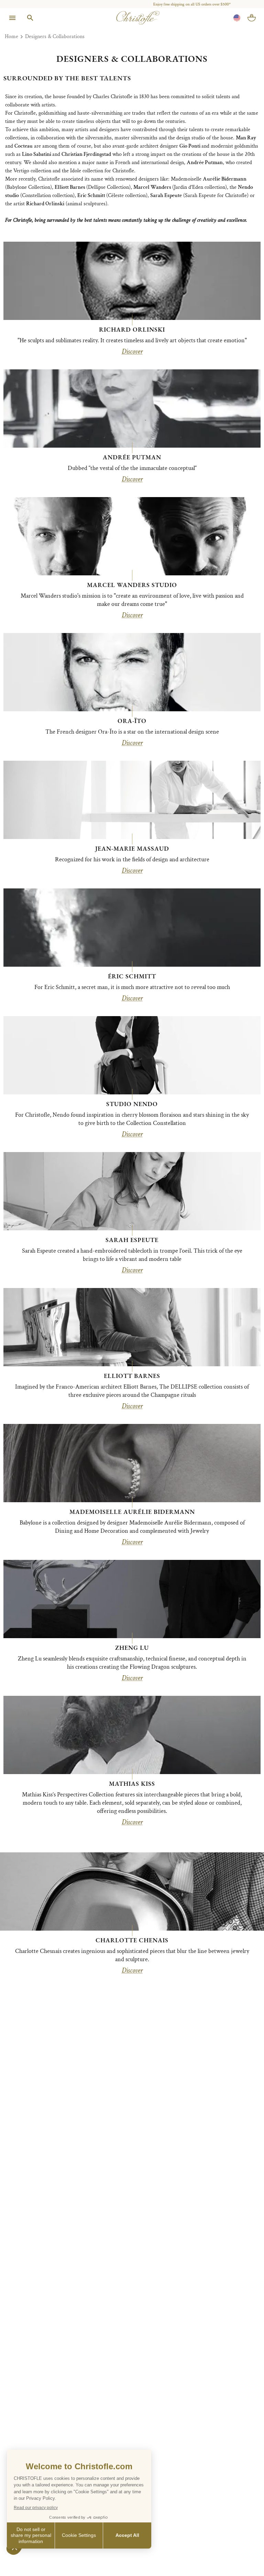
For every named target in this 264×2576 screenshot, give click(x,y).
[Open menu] (12, 18)
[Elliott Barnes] (132, 1327)
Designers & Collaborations (55, 37)
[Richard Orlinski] (132, 281)
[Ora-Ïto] (132, 672)
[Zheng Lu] (132, 1599)
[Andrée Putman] (132, 409)
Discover (132, 352)
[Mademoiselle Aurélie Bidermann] (132, 1463)
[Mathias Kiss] (132, 1735)
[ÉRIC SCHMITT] (132, 928)
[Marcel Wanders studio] (132, 536)
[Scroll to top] (244, 2556)
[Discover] (132, 1891)
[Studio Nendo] (132, 1055)
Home (12, 37)
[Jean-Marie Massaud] (132, 800)
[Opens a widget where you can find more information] (26, 2564)
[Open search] (30, 18)
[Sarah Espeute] (132, 1191)
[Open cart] (252, 18)
